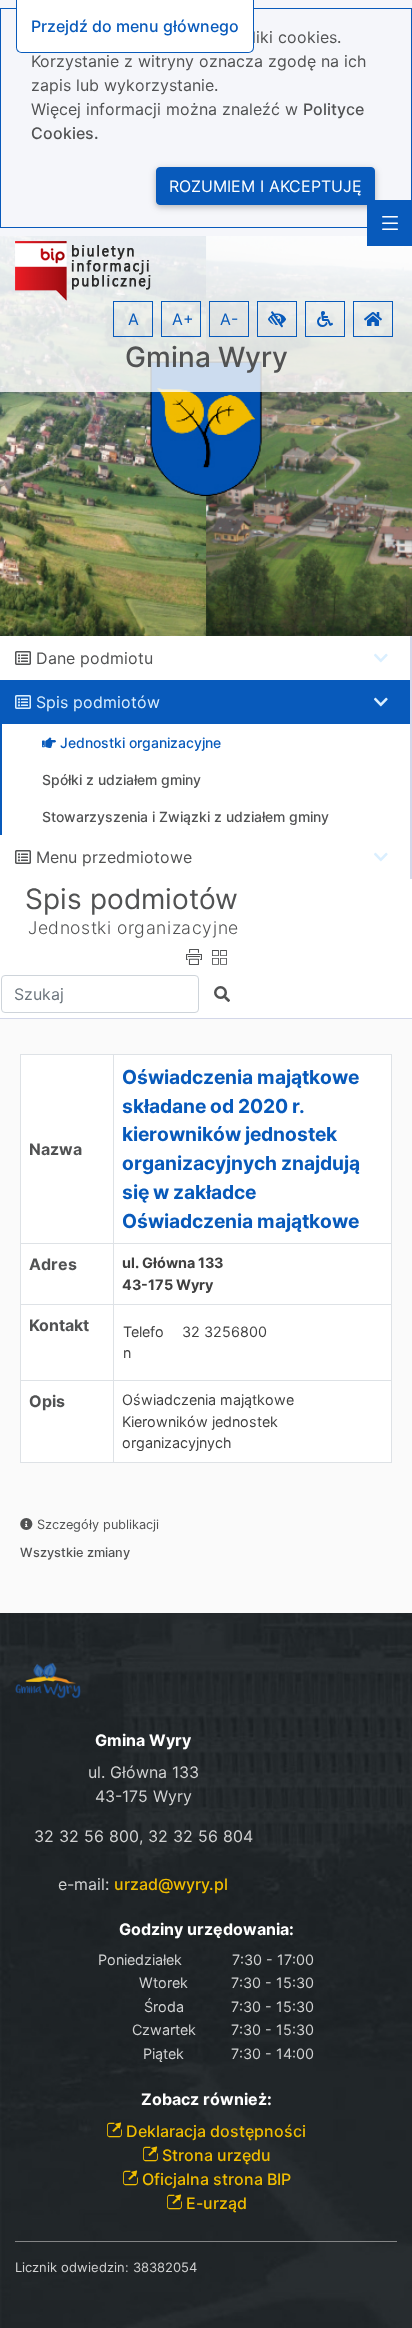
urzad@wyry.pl (171, 1884)
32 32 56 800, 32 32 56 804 (143, 1836)
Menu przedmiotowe (114, 857)
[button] (277, 319)
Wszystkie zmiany (75, 1552)
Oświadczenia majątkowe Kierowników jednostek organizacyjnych (208, 1421)
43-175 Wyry (143, 1796)
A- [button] (229, 319)
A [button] (133, 319)
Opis (47, 1401)
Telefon (143, 1342)
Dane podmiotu (94, 658)
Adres (53, 1264)
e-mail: (143, 1884)
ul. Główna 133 (143, 1772)
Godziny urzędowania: (206, 1929)
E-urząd (214, 2203)
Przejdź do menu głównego (135, 26)
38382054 (165, 2267)
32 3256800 (224, 1331)
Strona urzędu (214, 2155)
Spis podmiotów (98, 702)
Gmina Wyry (206, 357)
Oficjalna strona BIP (214, 2179)
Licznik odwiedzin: (72, 2267)
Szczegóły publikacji (96, 1524)
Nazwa (55, 1149)
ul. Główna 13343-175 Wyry (172, 1273)
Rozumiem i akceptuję (265, 186)
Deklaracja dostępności (214, 2131)
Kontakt (59, 1325)
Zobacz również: (206, 2099)
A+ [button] (183, 319)
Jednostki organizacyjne (133, 927)
